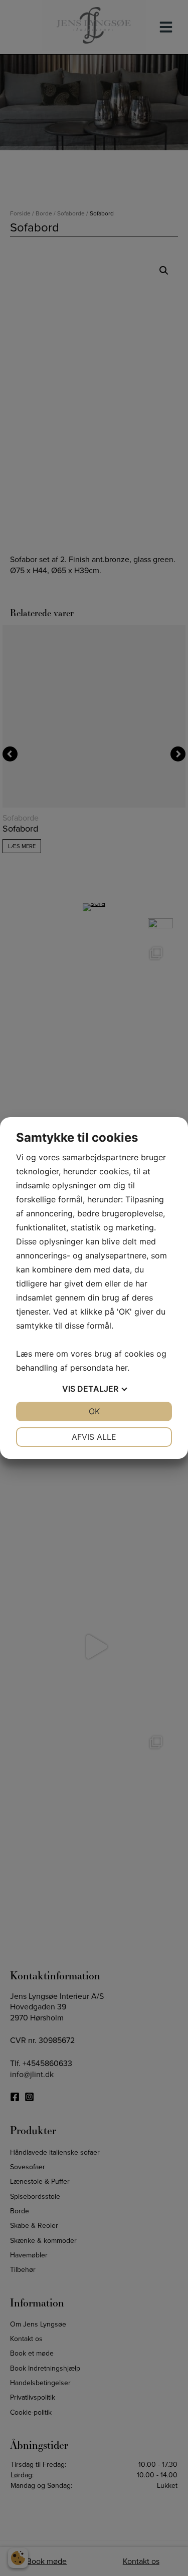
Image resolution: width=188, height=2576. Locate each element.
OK (94, 1411)
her (122, 1368)
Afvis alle (94, 1437)
